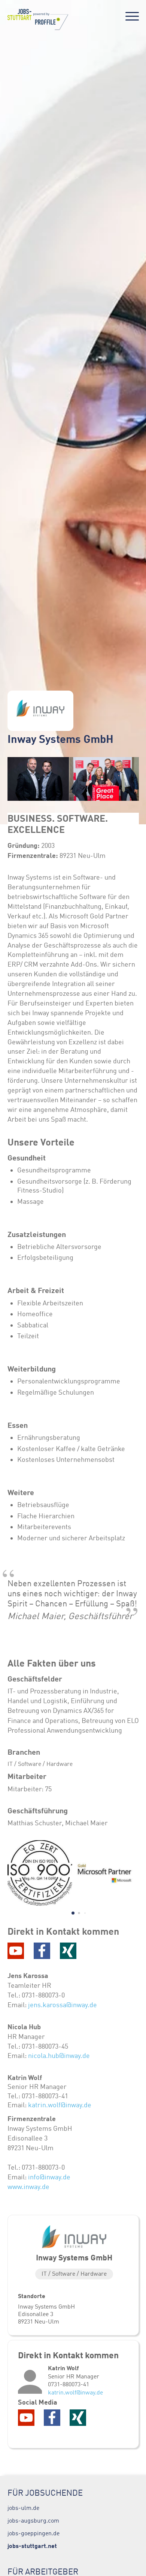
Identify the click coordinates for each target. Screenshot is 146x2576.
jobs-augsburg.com (33, 2520)
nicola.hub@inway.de (59, 2056)
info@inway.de (49, 2177)
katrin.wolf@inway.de (60, 2105)
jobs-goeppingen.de (34, 2533)
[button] (73, 1913)
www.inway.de (28, 2187)
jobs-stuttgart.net (32, 2546)
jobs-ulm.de (23, 2508)
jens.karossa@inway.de (62, 2005)
